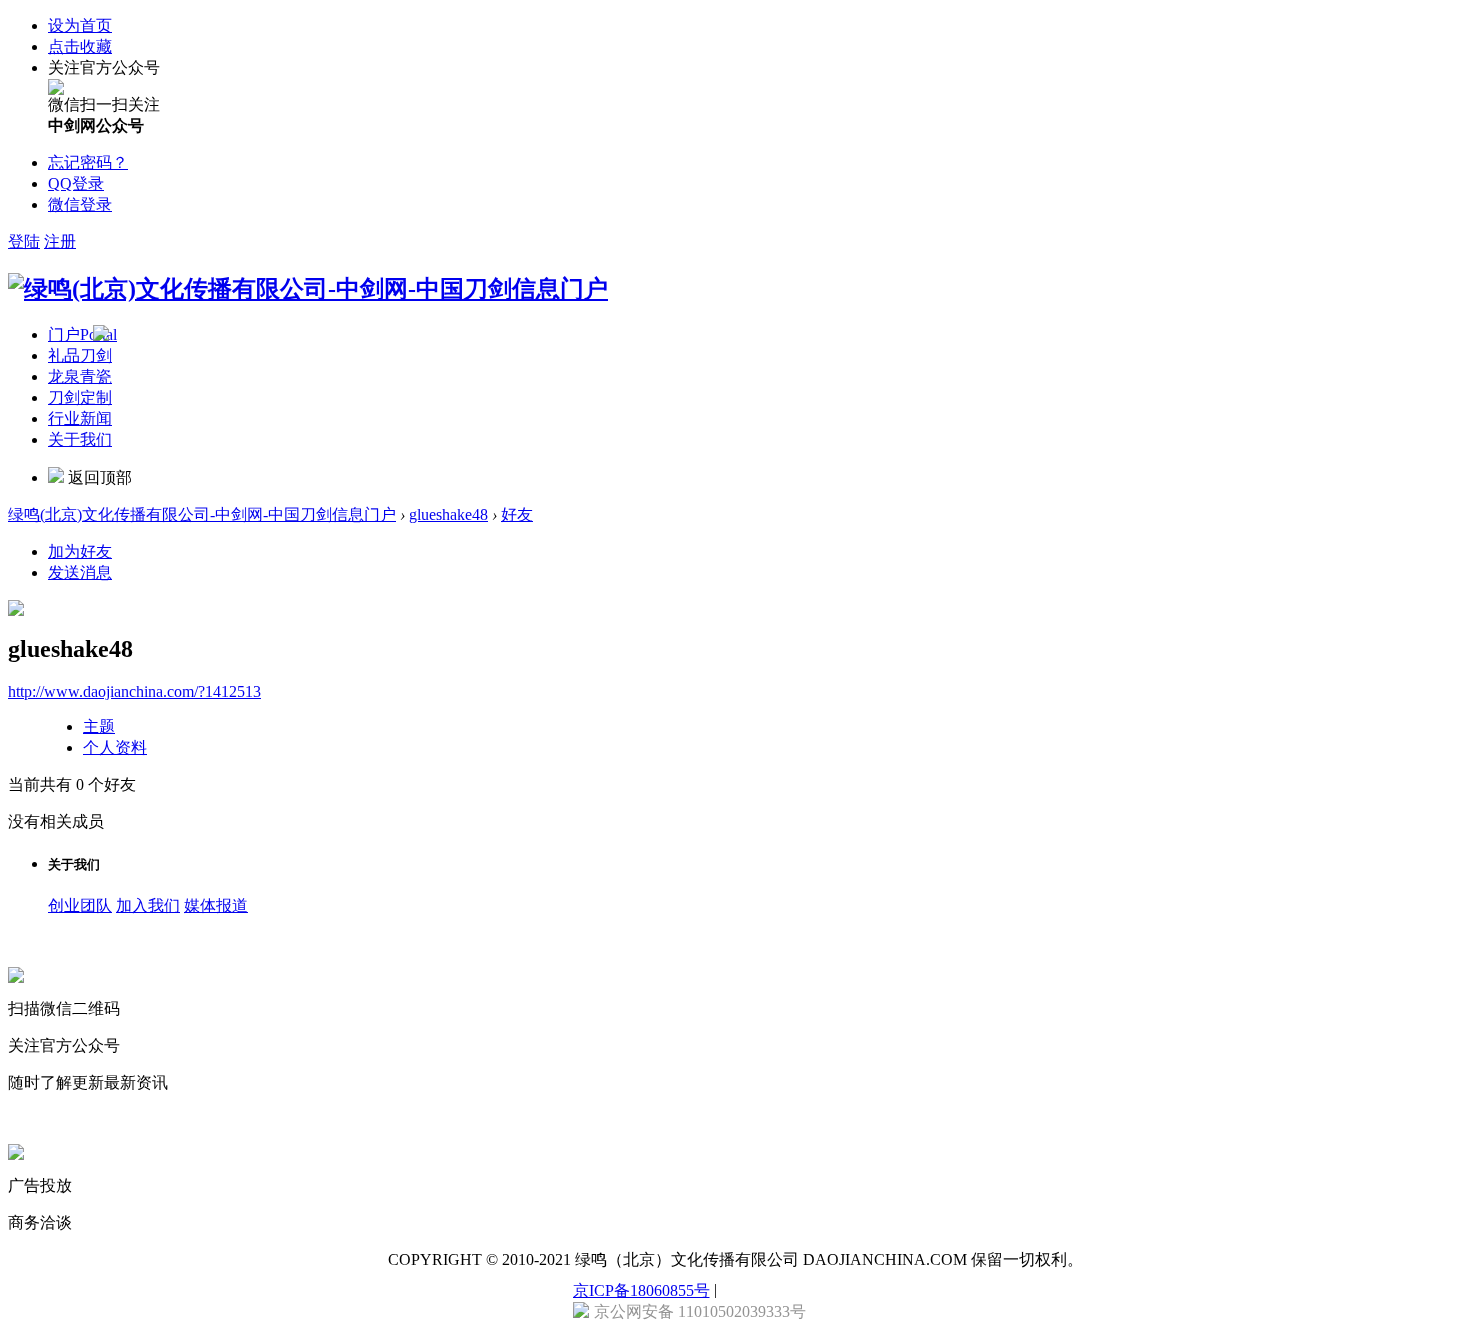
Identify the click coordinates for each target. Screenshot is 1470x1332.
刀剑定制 (80, 397)
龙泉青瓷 (80, 376)
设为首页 (80, 25)
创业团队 (80, 905)
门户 (82, 334)
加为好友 (80, 551)
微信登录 (80, 204)
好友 (517, 514)
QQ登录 (76, 183)
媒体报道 (216, 905)
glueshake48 (448, 514)
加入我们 (148, 905)
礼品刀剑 (80, 355)
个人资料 (115, 747)
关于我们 (80, 439)
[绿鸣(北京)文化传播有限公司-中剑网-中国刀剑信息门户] (308, 289)
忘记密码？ (88, 162)
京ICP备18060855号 (641, 1290)
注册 (60, 241)
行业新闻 (80, 418)
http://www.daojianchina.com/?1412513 (134, 691)
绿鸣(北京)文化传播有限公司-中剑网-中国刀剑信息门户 (202, 514)
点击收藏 (80, 46)
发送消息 (80, 572)
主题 (99, 726)
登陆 (24, 241)
